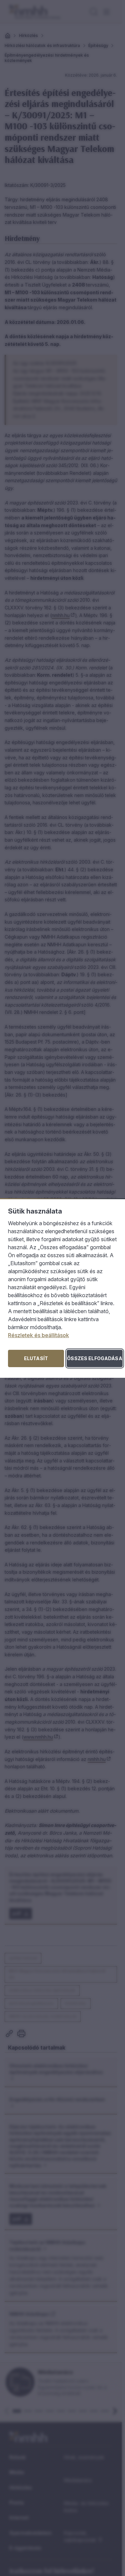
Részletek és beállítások (38, 1335)
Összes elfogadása (94, 1358)
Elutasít (36, 1358)
